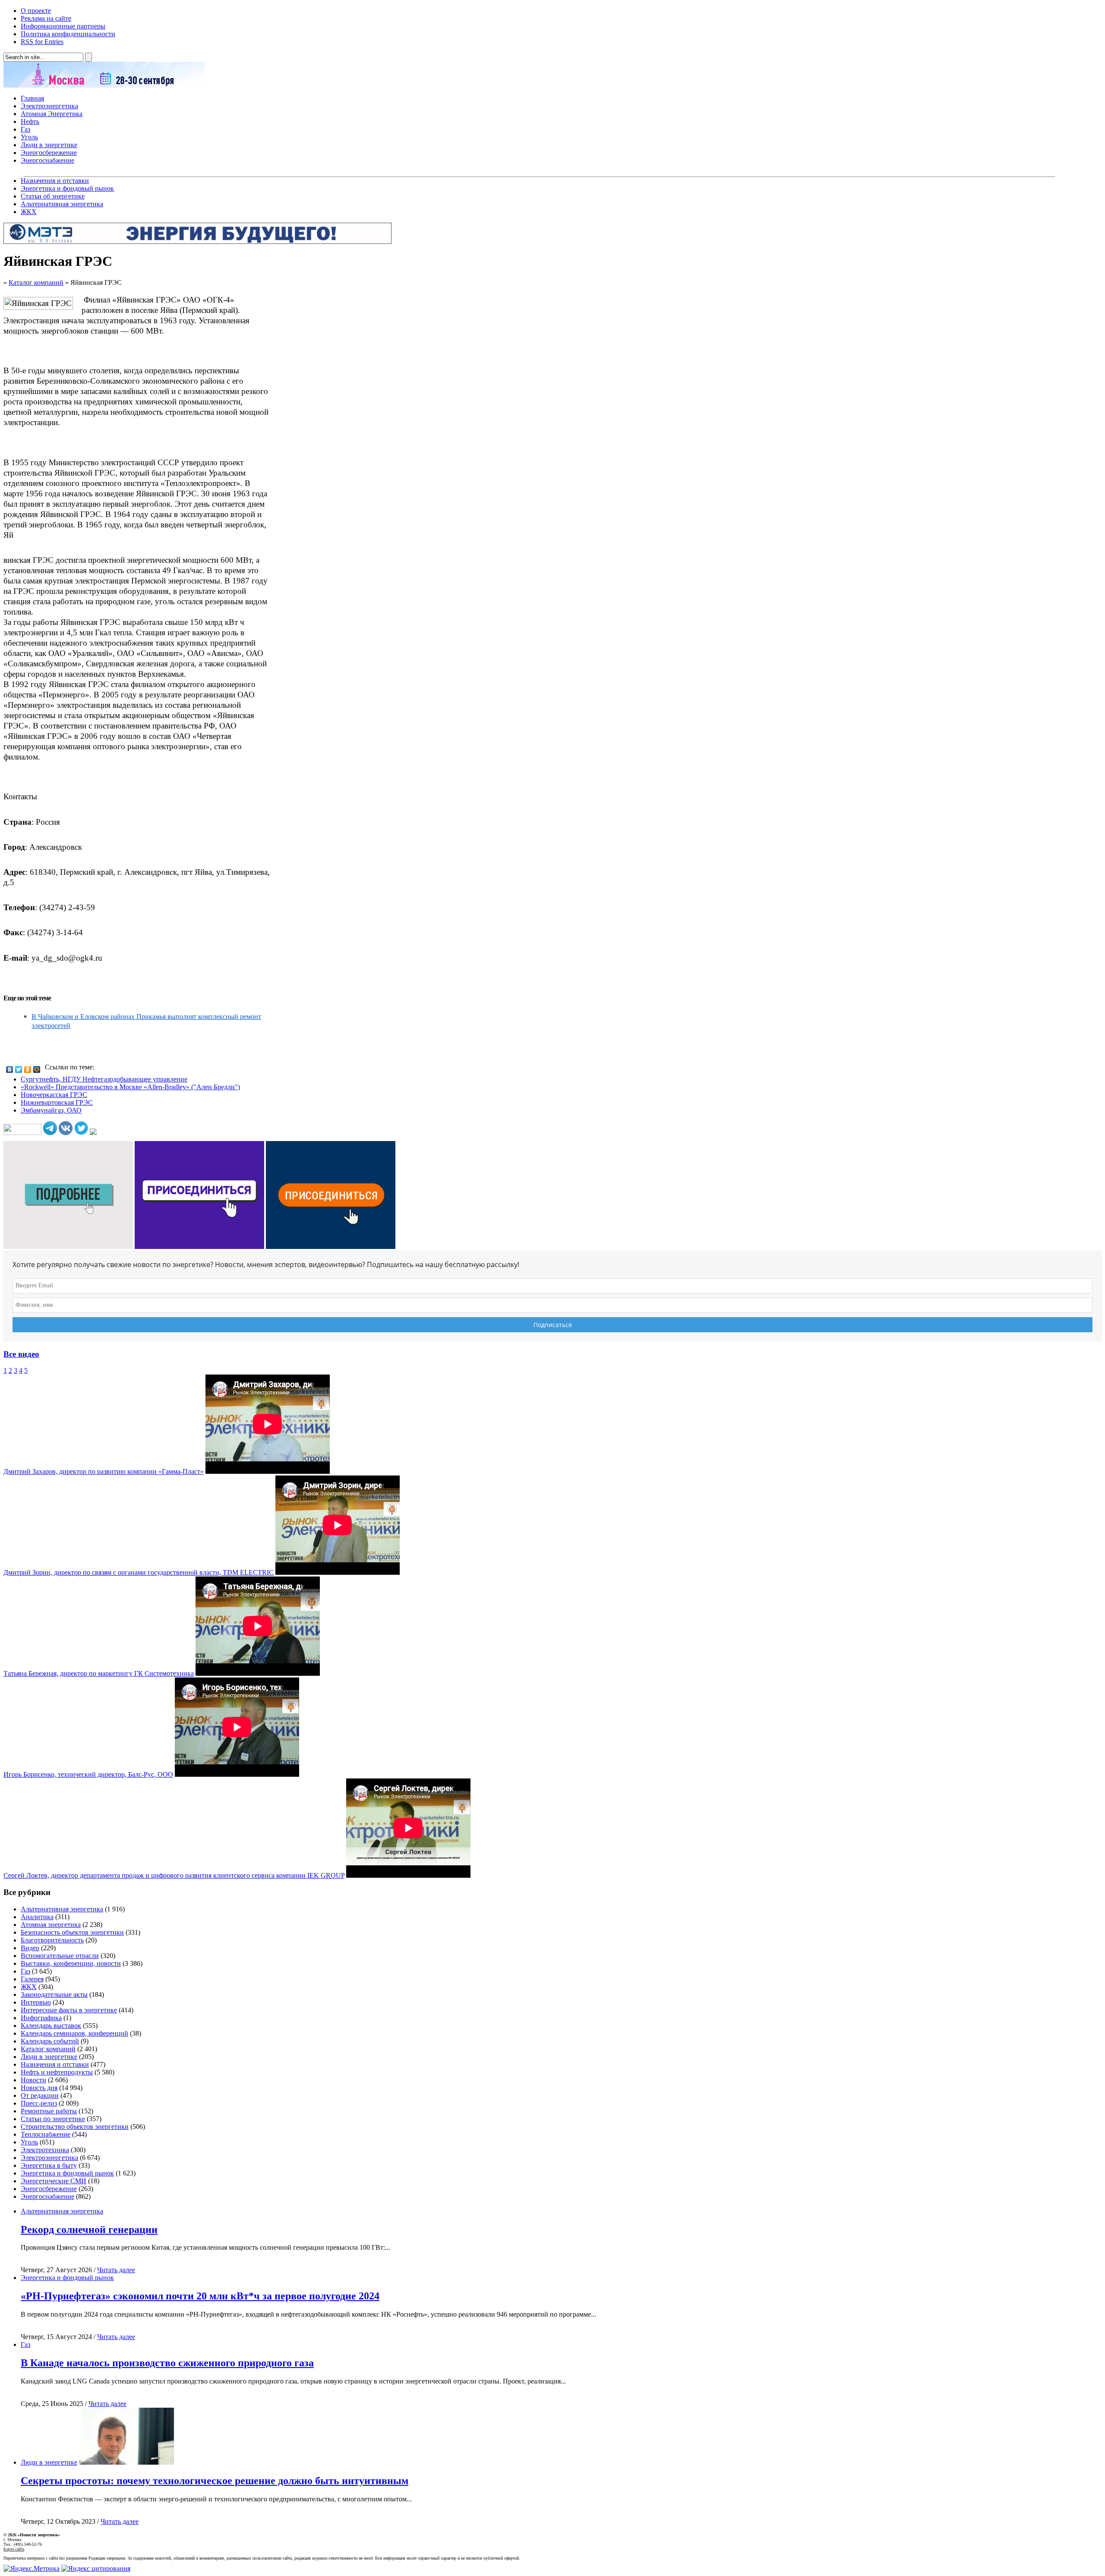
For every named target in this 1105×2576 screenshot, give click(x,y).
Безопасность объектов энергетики (72, 1932)
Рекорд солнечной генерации (89, 2229)
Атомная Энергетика (52, 114)
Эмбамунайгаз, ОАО (51, 1110)
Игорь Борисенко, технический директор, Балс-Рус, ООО (88, 1774)
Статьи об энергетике (53, 196)
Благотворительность (52, 1940)
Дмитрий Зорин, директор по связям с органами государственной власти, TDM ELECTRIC (139, 1572)
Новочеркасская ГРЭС (54, 1095)
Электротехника (45, 2150)
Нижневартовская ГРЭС (57, 1102)
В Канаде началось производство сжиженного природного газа (167, 2363)
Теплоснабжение (46, 2134)
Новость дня (39, 2088)
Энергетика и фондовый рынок (67, 188)
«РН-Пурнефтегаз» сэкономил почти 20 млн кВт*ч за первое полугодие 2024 (200, 2296)
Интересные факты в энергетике (69, 2010)
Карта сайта (14, 2549)
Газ (25, 129)
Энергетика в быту (49, 2165)
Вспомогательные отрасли (60, 1956)
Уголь (29, 137)
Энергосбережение (49, 153)
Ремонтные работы (49, 2111)
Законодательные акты (54, 1994)
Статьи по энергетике (53, 2119)
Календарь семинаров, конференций (74, 2033)
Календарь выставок (51, 2026)
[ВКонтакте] (10, 1069)
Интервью (36, 2002)
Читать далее (116, 2270)
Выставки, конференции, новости (71, 1963)
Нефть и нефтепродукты (57, 2072)
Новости (33, 2080)
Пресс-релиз (39, 2103)
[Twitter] (19, 1069)
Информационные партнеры (63, 26)
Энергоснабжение (47, 160)
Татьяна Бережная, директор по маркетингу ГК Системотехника (99, 1673)
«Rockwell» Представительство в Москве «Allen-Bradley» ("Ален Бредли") (130, 1087)
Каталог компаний (36, 282)
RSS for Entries (42, 42)
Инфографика (41, 2018)
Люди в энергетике (49, 145)
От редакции (40, 2095)
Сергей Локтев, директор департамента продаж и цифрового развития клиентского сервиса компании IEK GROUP (174, 1875)
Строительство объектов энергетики (75, 2127)
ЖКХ (29, 212)
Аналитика (37, 1917)
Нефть (30, 121)
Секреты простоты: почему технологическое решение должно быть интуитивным (215, 2481)
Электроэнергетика (49, 106)
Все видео (21, 1354)
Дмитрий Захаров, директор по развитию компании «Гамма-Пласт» (104, 1471)
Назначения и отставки (55, 181)
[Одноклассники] (28, 1069)
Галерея (32, 1979)
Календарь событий (50, 2041)
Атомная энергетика (51, 1925)
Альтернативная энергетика (62, 204)
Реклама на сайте (46, 18)
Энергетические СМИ (54, 2181)
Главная (32, 98)
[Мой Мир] (37, 1069)
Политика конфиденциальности (68, 34)
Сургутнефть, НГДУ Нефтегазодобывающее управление (104, 1079)
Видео (30, 1948)
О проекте (36, 11)
